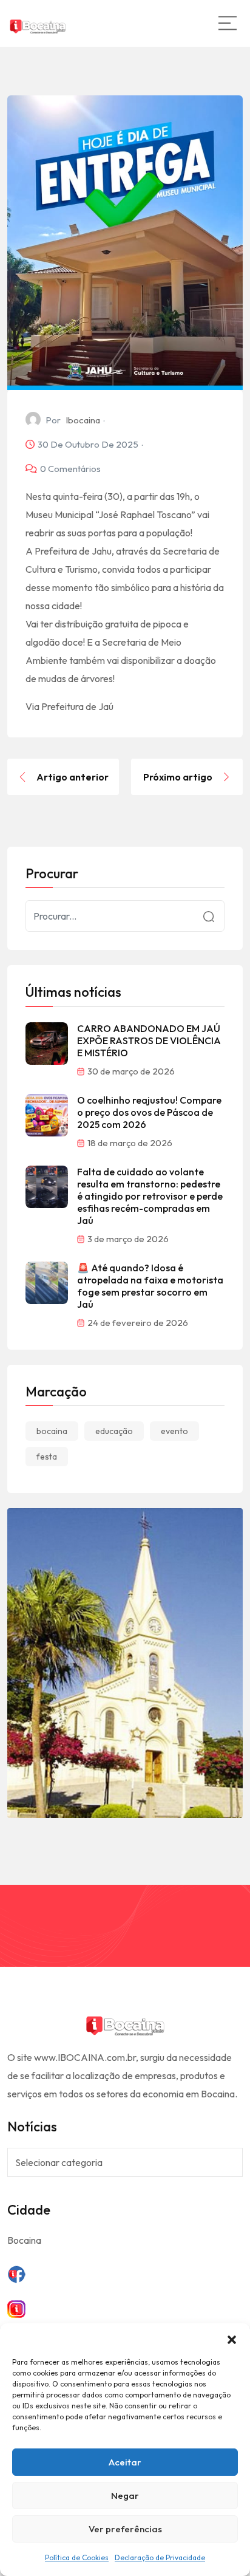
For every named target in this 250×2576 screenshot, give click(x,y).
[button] (232, 2339)
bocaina (52, 1431)
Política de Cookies (77, 2557)
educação (114, 1431)
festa (47, 1457)
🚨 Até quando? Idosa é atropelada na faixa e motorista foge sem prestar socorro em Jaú (150, 1286)
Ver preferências (125, 2529)
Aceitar (125, 2462)
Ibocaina (83, 420)
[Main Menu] (228, 23)
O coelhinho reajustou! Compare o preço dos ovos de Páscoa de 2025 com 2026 (149, 1112)
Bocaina (24, 2240)
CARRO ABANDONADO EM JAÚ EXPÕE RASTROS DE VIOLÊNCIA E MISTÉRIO (149, 1040)
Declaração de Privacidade (160, 2557)
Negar (125, 2496)
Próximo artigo (178, 777)
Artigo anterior (73, 777)
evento (174, 1431)
